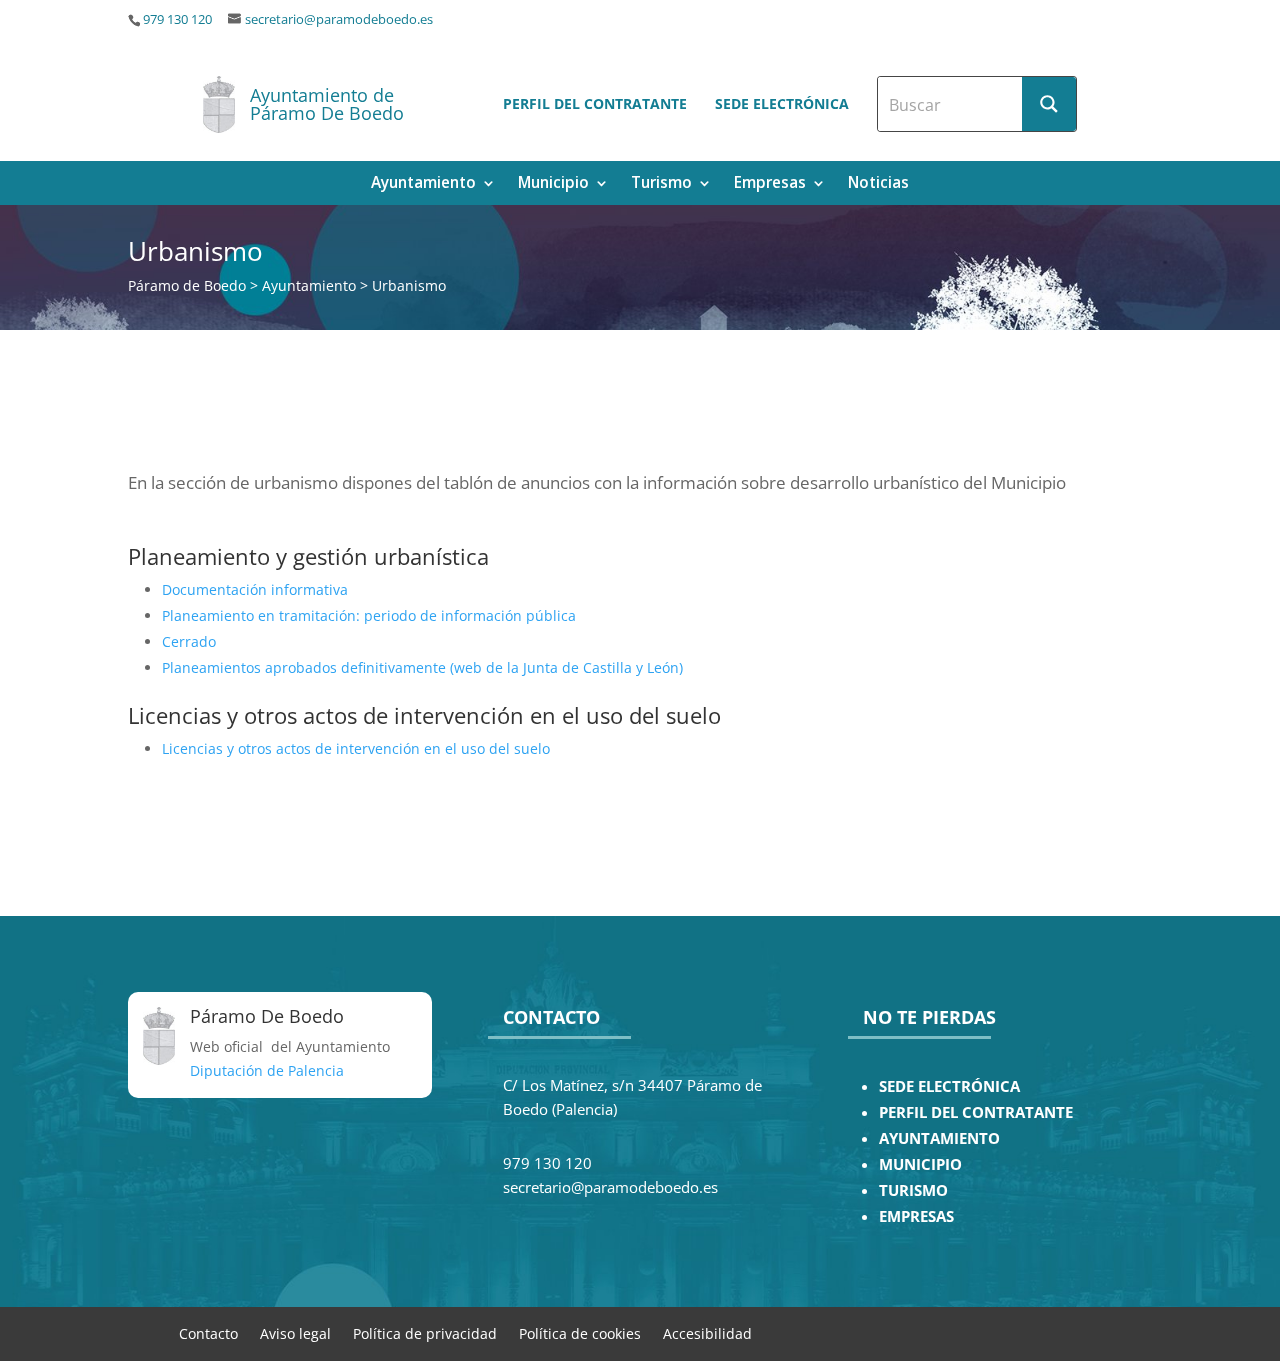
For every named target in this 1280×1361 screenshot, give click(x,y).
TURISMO (913, 1190)
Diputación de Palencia (267, 1070)
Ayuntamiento (423, 184)
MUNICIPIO (920, 1164)
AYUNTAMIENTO (939, 1138)
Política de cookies (580, 1332)
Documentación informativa (255, 589)
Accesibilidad (707, 1332)
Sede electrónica (782, 103)
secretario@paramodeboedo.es (339, 19)
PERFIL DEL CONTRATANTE (976, 1112)
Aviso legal (295, 1332)
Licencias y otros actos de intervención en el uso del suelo (356, 748)
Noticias (878, 184)
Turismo (661, 184)
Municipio (553, 184)
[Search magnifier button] (1049, 104)
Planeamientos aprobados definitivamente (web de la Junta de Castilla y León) (422, 667)
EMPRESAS (916, 1216)
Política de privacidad (425, 1332)
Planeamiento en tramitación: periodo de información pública (369, 615)
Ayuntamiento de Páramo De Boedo (327, 104)
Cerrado (189, 641)
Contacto (208, 1332)
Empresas (770, 184)
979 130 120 (177, 19)
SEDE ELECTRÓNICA (949, 1086)
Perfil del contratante (595, 103)
